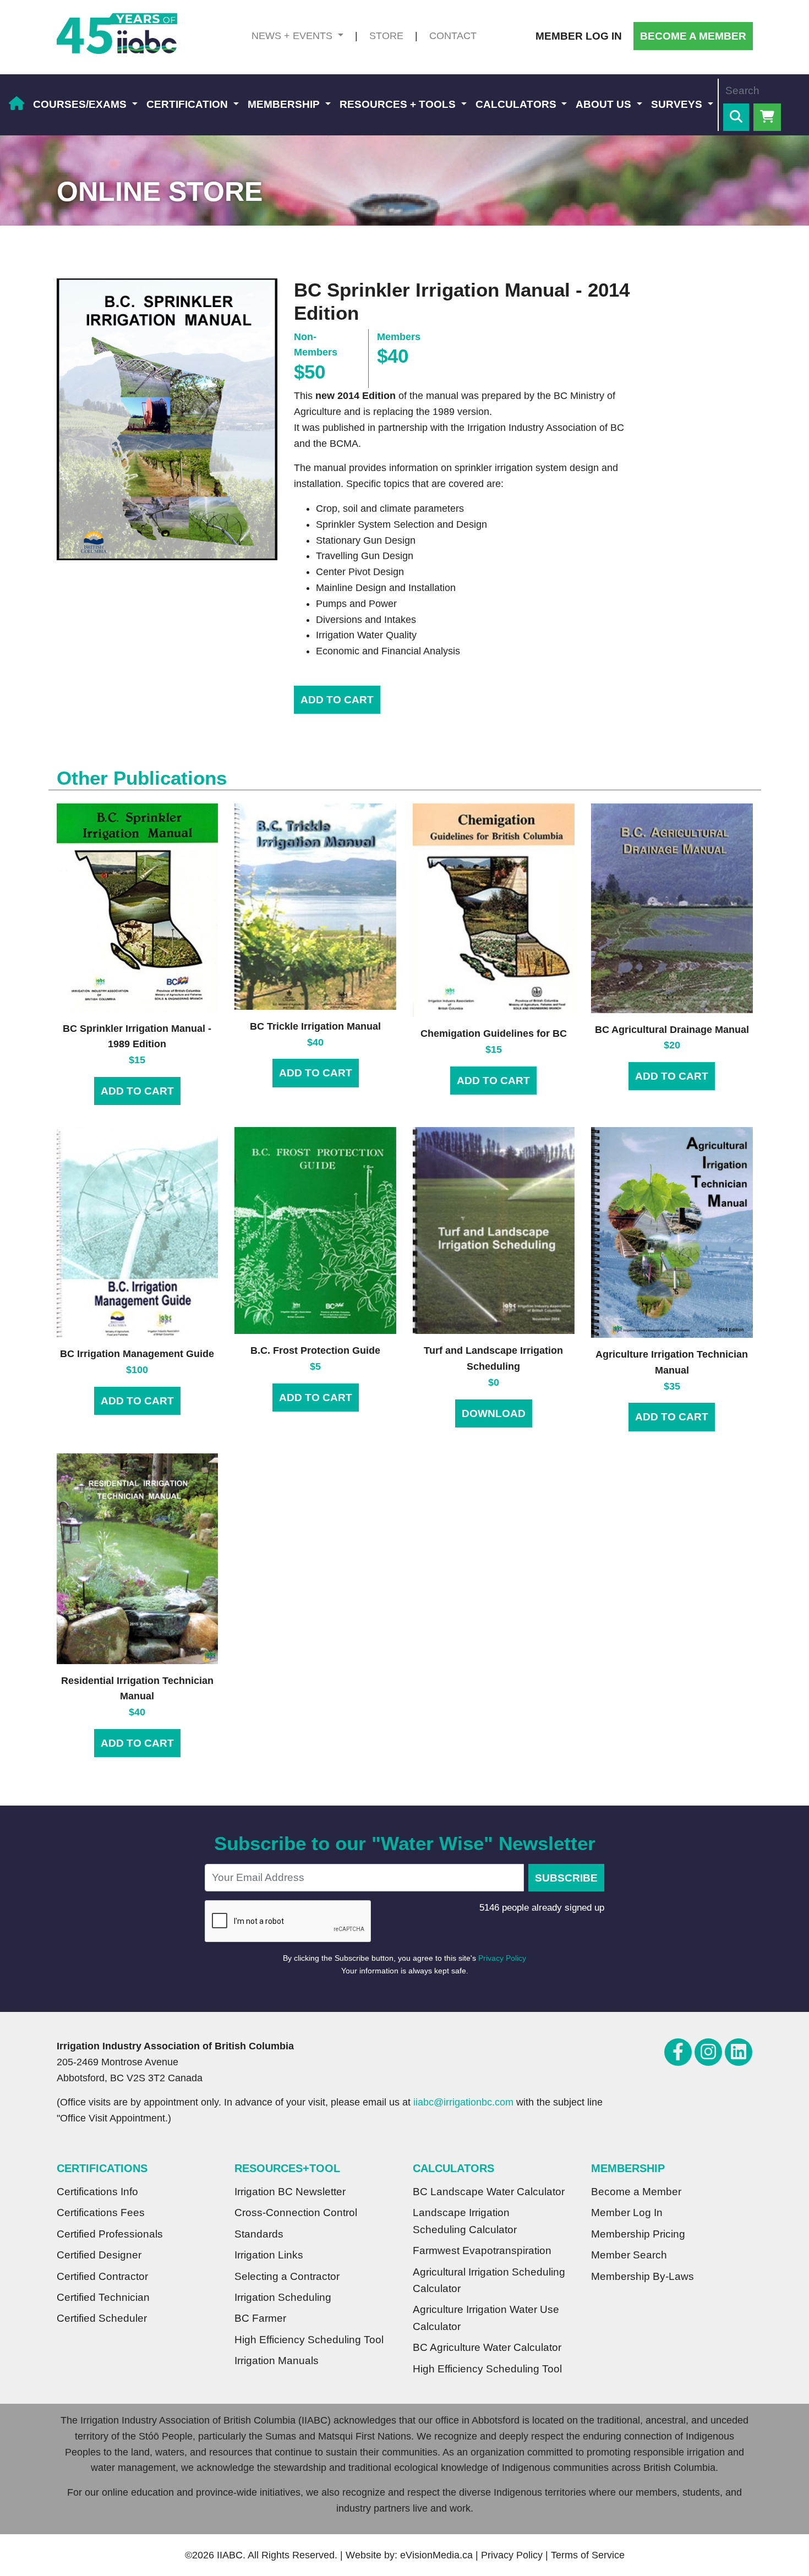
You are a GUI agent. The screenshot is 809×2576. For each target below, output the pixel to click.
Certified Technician (103, 2297)
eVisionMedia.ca (436, 2555)
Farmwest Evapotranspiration (482, 2250)
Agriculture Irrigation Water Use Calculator (486, 2318)
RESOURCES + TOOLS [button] (399, 104)
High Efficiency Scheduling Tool (309, 2340)
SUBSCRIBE (566, 1878)
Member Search (629, 2255)
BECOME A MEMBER (693, 36)
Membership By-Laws (643, 2276)
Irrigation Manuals (277, 2361)
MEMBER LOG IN (579, 36)
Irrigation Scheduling (283, 2297)
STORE (386, 36)
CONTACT (453, 36)
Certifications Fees (101, 2213)
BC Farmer (260, 2318)
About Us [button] (605, 104)
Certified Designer (99, 2255)
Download (494, 1413)
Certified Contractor (102, 2276)
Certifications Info (97, 2192)
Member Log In (627, 2213)
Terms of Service (588, 2555)
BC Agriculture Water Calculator (487, 2347)
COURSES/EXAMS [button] (81, 104)
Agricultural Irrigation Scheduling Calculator (489, 2280)
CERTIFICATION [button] (188, 104)
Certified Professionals (110, 2234)
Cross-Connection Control (296, 2213)
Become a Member (636, 2192)
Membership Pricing (638, 2234)
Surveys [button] (678, 104)
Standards (259, 2234)
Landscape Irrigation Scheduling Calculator (465, 2221)
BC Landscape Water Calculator (489, 2192)
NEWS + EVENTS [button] (293, 36)
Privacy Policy (502, 1958)
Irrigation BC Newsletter (290, 2192)
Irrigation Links (269, 2255)
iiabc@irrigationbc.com (463, 2102)
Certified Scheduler (102, 2318)
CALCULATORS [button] (517, 104)
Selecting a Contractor (287, 2276)
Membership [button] (285, 104)
